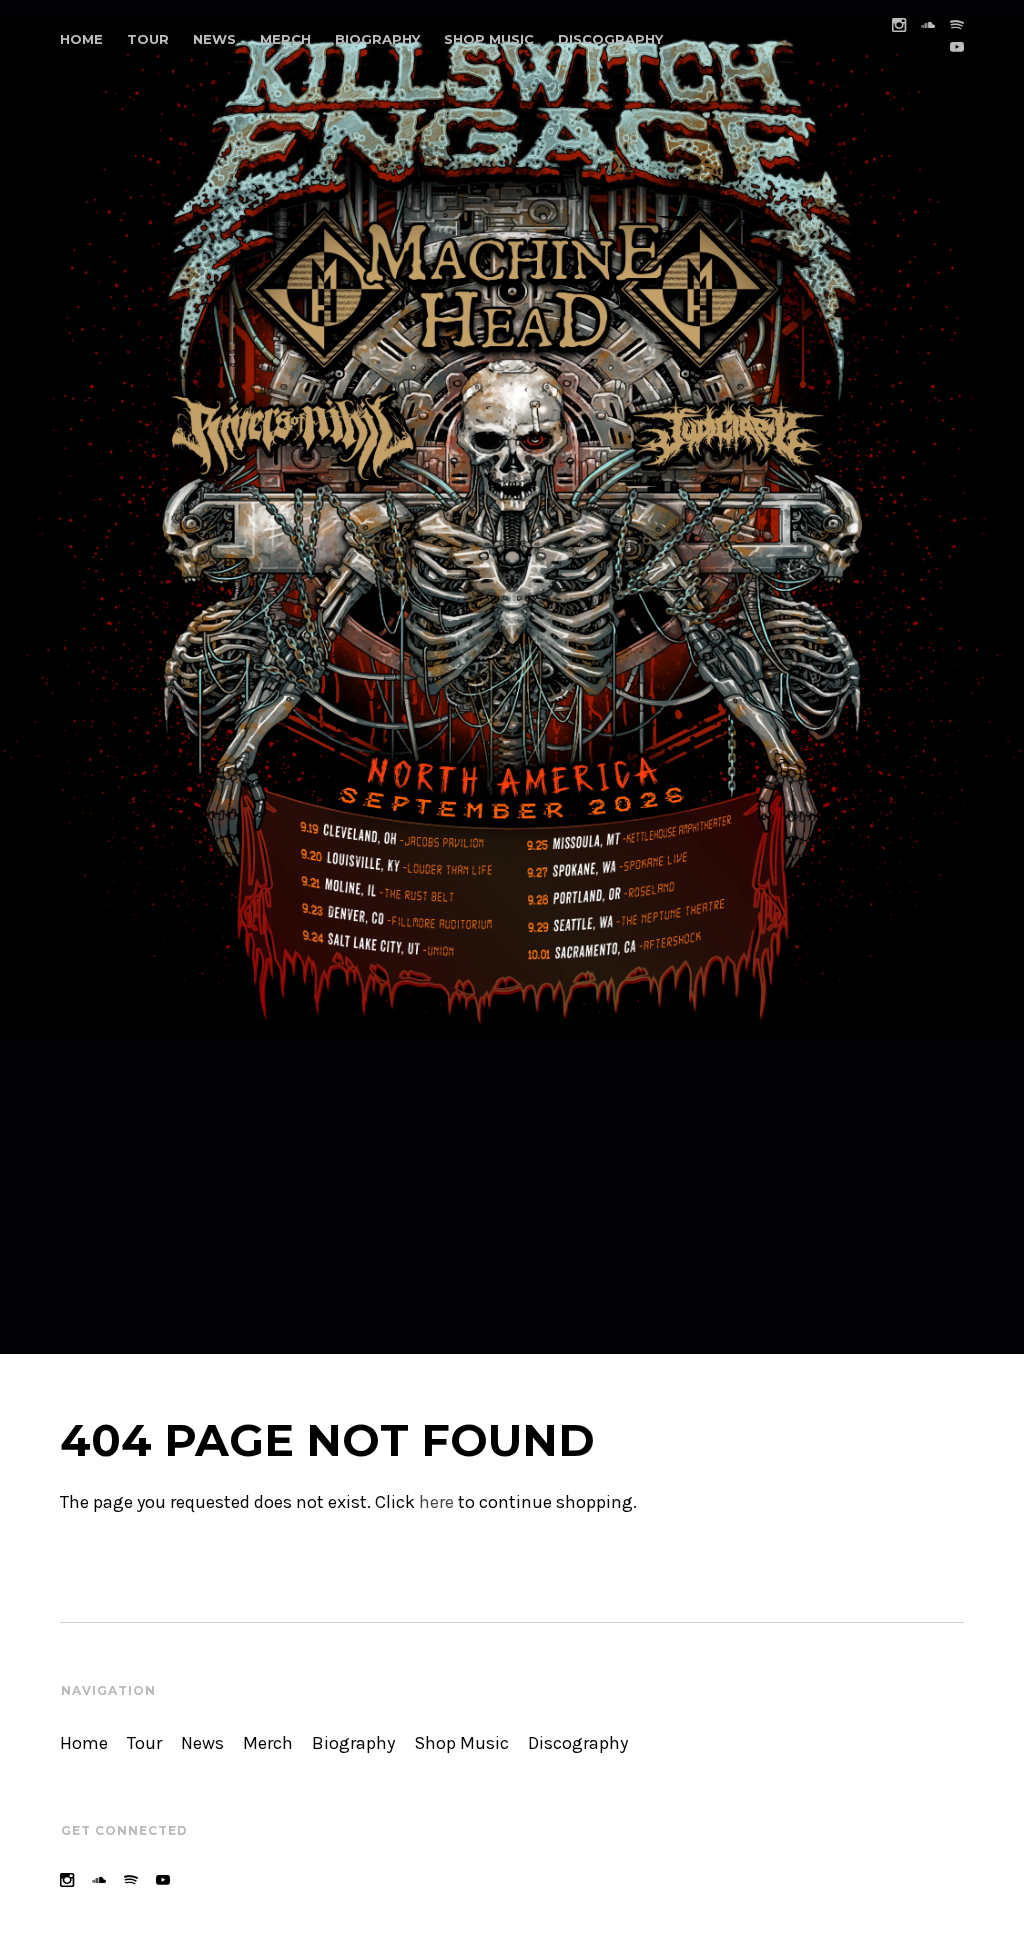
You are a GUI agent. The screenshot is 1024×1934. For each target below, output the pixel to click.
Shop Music (489, 39)
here (436, 1502)
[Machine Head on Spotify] (957, 25)
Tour (148, 39)
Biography (377, 39)
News (214, 39)
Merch (285, 39)
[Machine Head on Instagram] (899, 25)
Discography (610, 39)
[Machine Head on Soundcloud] (928, 25)
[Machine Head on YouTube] (957, 47)
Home (81, 39)
